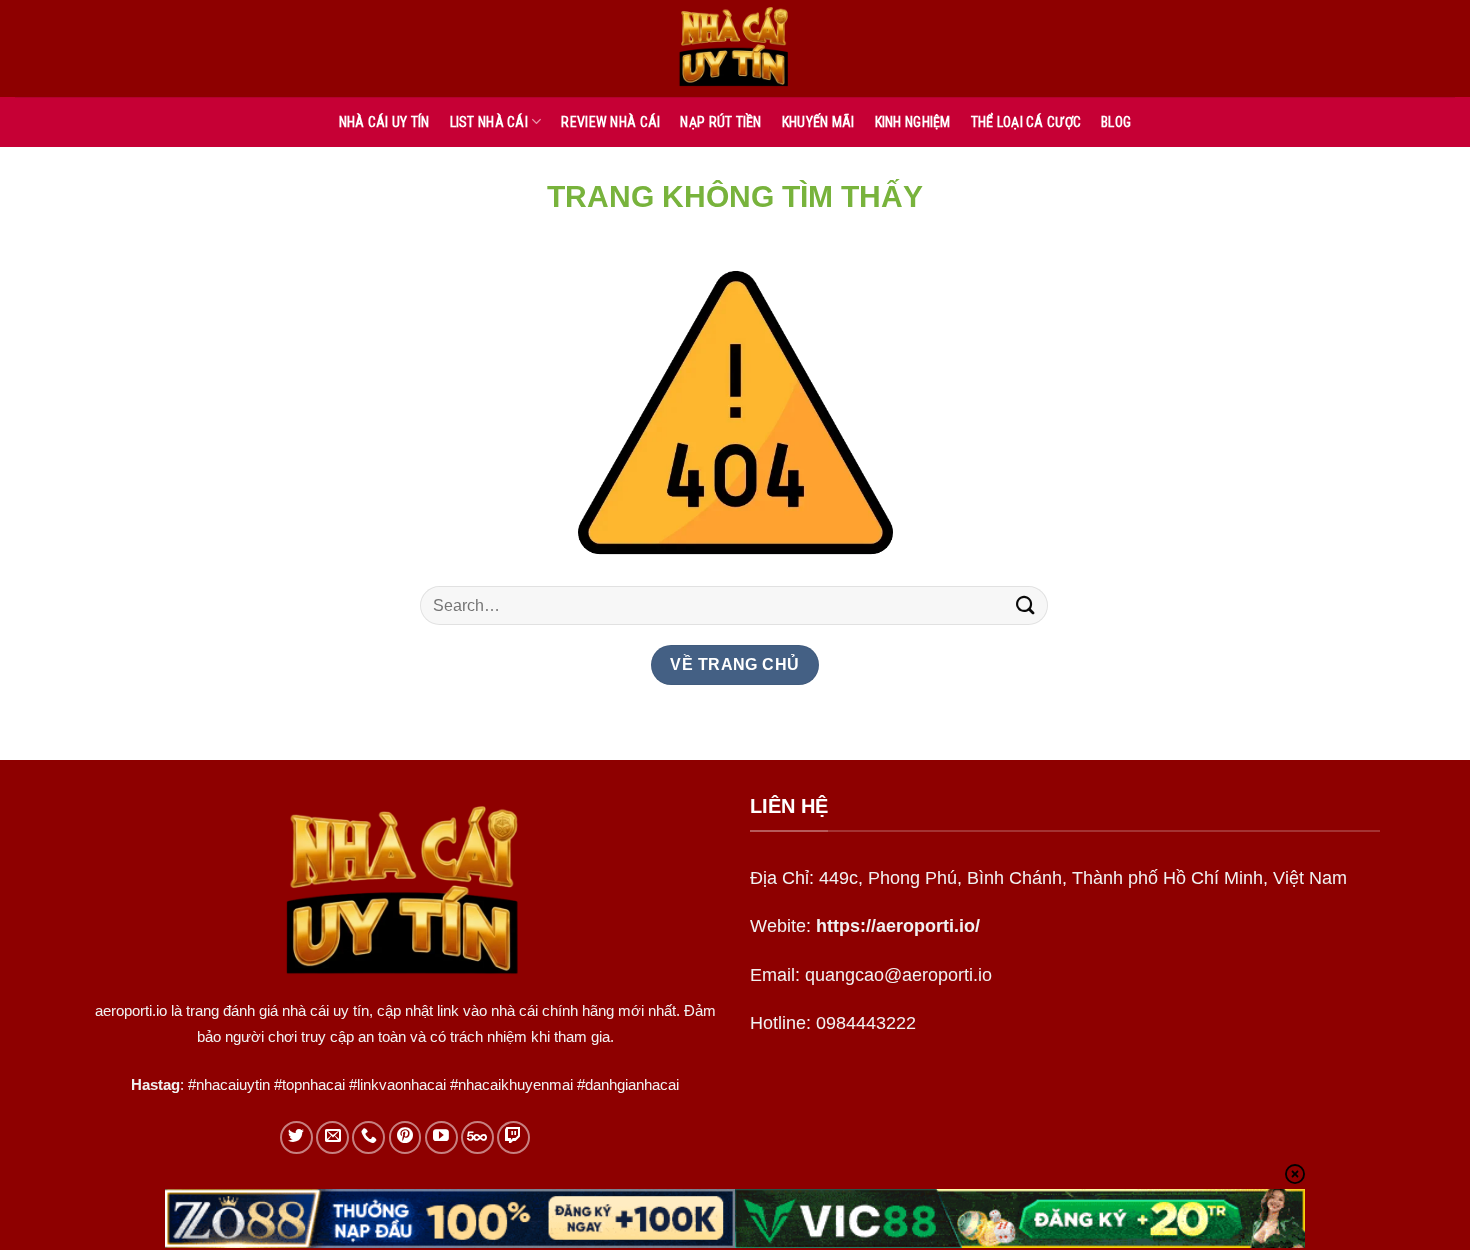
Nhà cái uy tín (384, 122)
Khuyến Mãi (818, 122)
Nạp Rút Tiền (720, 122)
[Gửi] (1026, 605)
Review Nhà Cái (610, 122)
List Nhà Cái (489, 122)
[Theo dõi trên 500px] (477, 1137)
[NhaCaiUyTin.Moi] (735, 48)
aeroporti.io (131, 1010)
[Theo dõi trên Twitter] (296, 1137)
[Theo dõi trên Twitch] (513, 1137)
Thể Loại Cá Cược (1026, 122)
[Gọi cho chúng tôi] (368, 1137)
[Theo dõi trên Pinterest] (405, 1137)
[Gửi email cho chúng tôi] (332, 1137)
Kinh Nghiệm (913, 122)
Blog (1116, 122)
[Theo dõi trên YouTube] (441, 1137)
